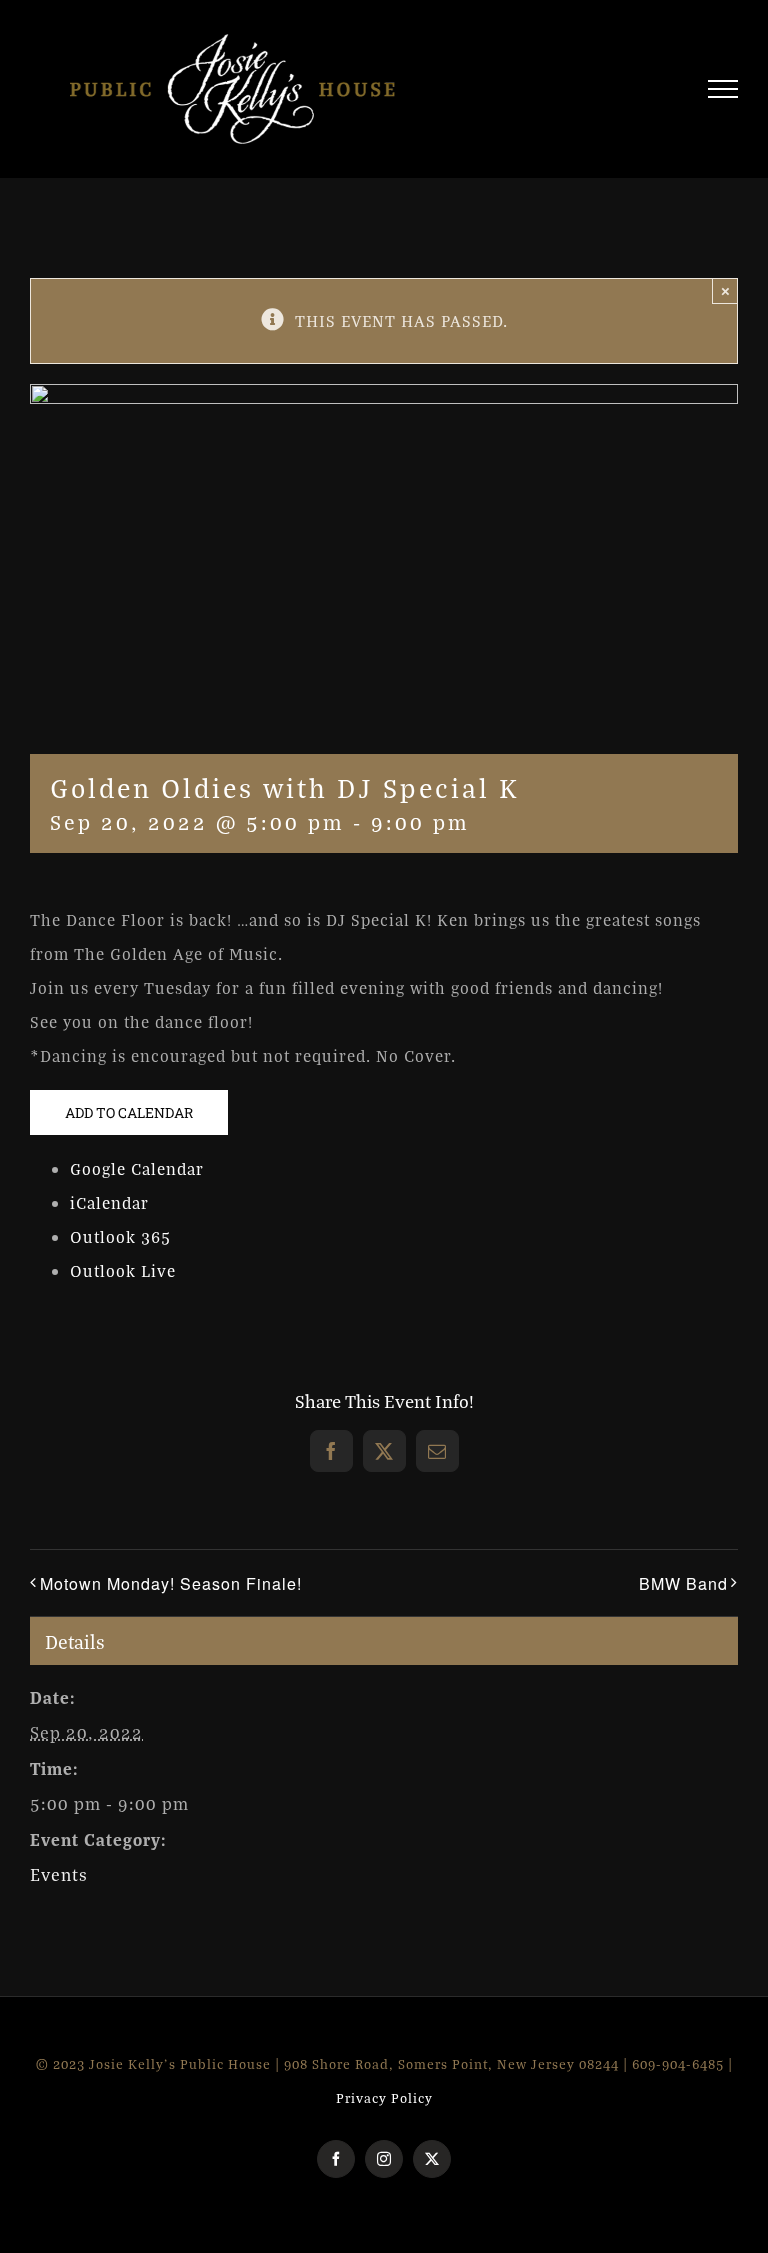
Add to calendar (129, 1112)
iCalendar (109, 1203)
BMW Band (683, 1583)
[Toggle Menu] (723, 89)
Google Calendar (137, 1169)
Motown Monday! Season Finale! (171, 1583)
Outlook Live (123, 1271)
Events (59, 1874)
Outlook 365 (120, 1237)
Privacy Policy (384, 2098)
